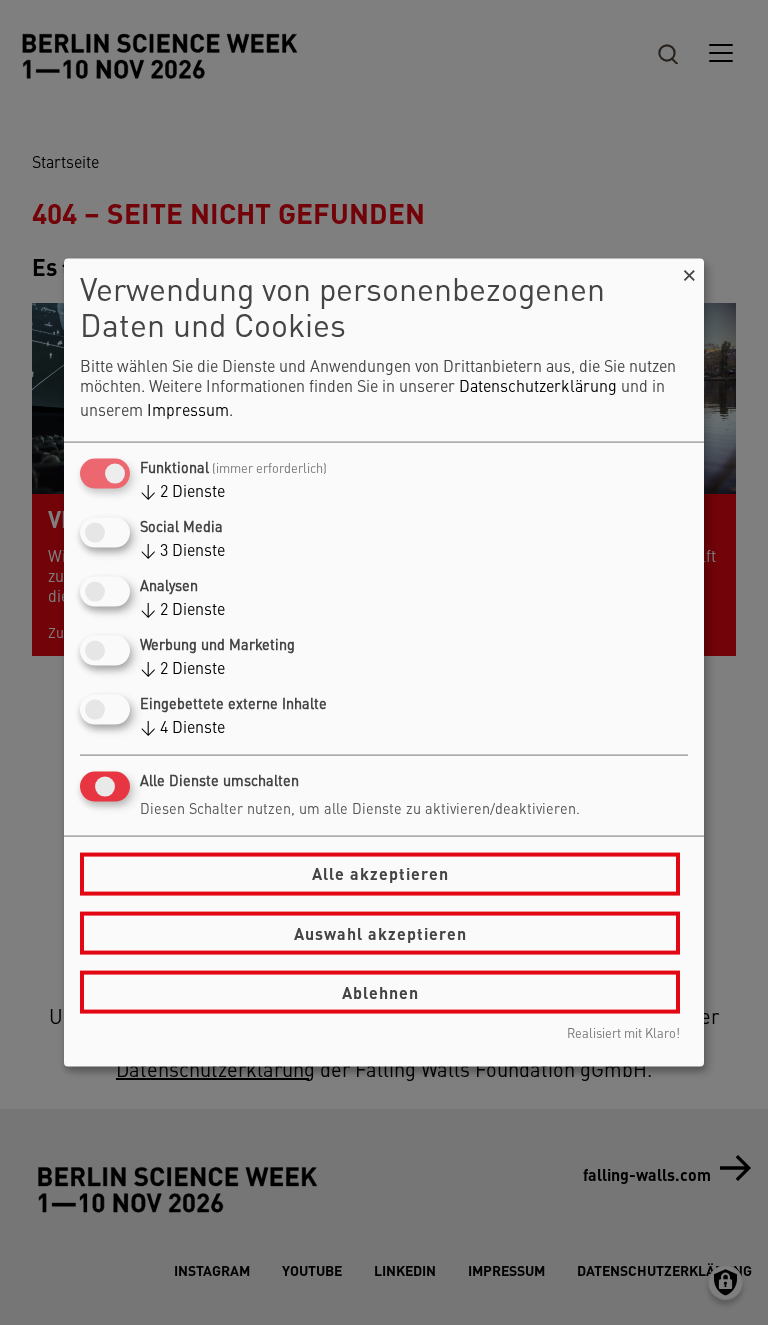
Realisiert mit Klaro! (623, 1034)
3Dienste (182, 551)
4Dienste (182, 729)
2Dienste (182, 492)
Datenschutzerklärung (538, 387)
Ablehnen (380, 991)
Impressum (188, 411)
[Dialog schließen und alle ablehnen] (689, 270)
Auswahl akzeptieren (380, 932)
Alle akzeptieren (380, 873)
